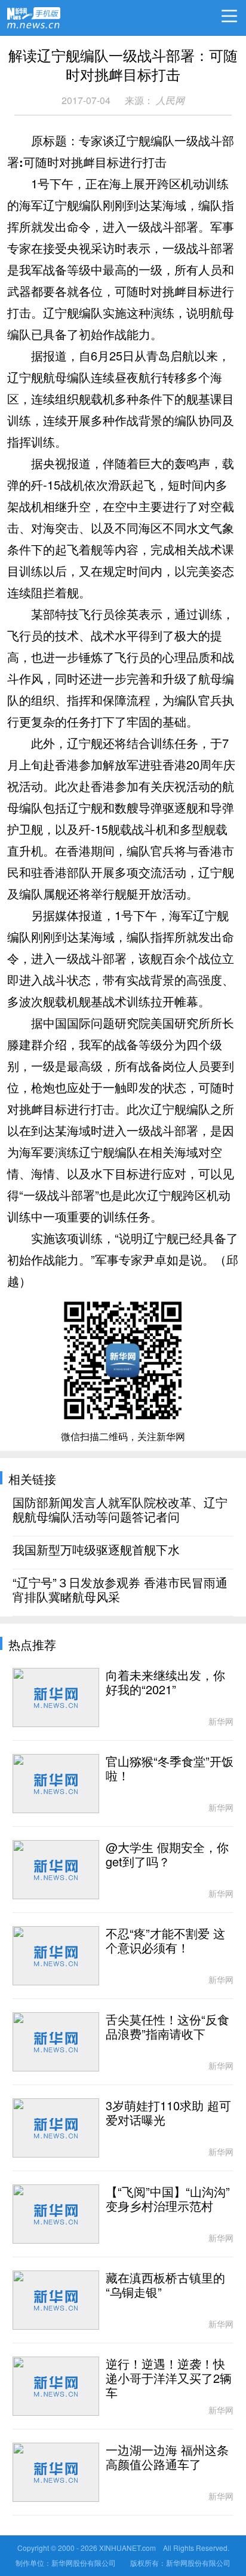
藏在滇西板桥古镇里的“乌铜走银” (165, 2285)
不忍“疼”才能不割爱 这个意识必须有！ (165, 1941)
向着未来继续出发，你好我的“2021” (165, 1683)
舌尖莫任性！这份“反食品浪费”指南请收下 (167, 2027)
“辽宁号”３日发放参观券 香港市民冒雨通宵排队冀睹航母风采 (120, 1590)
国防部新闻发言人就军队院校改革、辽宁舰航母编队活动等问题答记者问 (120, 1510)
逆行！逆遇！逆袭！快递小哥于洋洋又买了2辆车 (169, 2379)
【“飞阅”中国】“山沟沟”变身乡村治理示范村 (168, 2199)
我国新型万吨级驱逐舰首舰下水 (96, 1550)
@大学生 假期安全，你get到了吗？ (167, 1855)
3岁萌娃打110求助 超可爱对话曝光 (168, 2113)
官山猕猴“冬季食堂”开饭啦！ (170, 1769)
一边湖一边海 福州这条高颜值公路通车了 (167, 2458)
